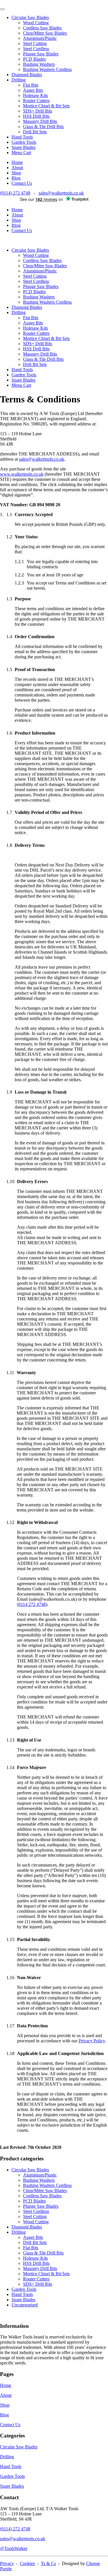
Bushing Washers (39, 64)
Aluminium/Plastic (40, 38)
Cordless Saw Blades (42, 28)
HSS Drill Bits (36, 116)
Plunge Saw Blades (41, 54)
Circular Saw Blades (30, 17)
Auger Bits (33, 90)
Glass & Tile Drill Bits (43, 127)
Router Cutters (36, 101)
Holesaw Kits (35, 95)
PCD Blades (34, 59)
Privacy (7, 2563)
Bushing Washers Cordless (47, 69)
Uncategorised (25, 2305)
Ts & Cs (48, 2563)
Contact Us (22, 183)
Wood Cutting (36, 23)
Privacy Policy (92, 2041)
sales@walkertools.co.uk (61, 193)
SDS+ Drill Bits (38, 111)
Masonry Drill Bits (40, 121)
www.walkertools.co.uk (22, 474)
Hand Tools (22, 137)
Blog (16, 178)
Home (17, 162)
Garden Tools (24, 142)
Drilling (19, 80)
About (17, 168)
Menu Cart (21, 153)
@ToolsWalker (14, 2548)
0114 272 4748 (32, 1604)
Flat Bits (31, 85)
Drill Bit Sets (35, 132)
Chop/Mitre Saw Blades (45, 33)
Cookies (27, 2563)
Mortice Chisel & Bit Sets (46, 106)
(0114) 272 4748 (15, 193)
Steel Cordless (36, 49)
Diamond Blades (27, 75)
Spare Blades (23, 147)
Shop (16, 173)
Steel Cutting (35, 43)
